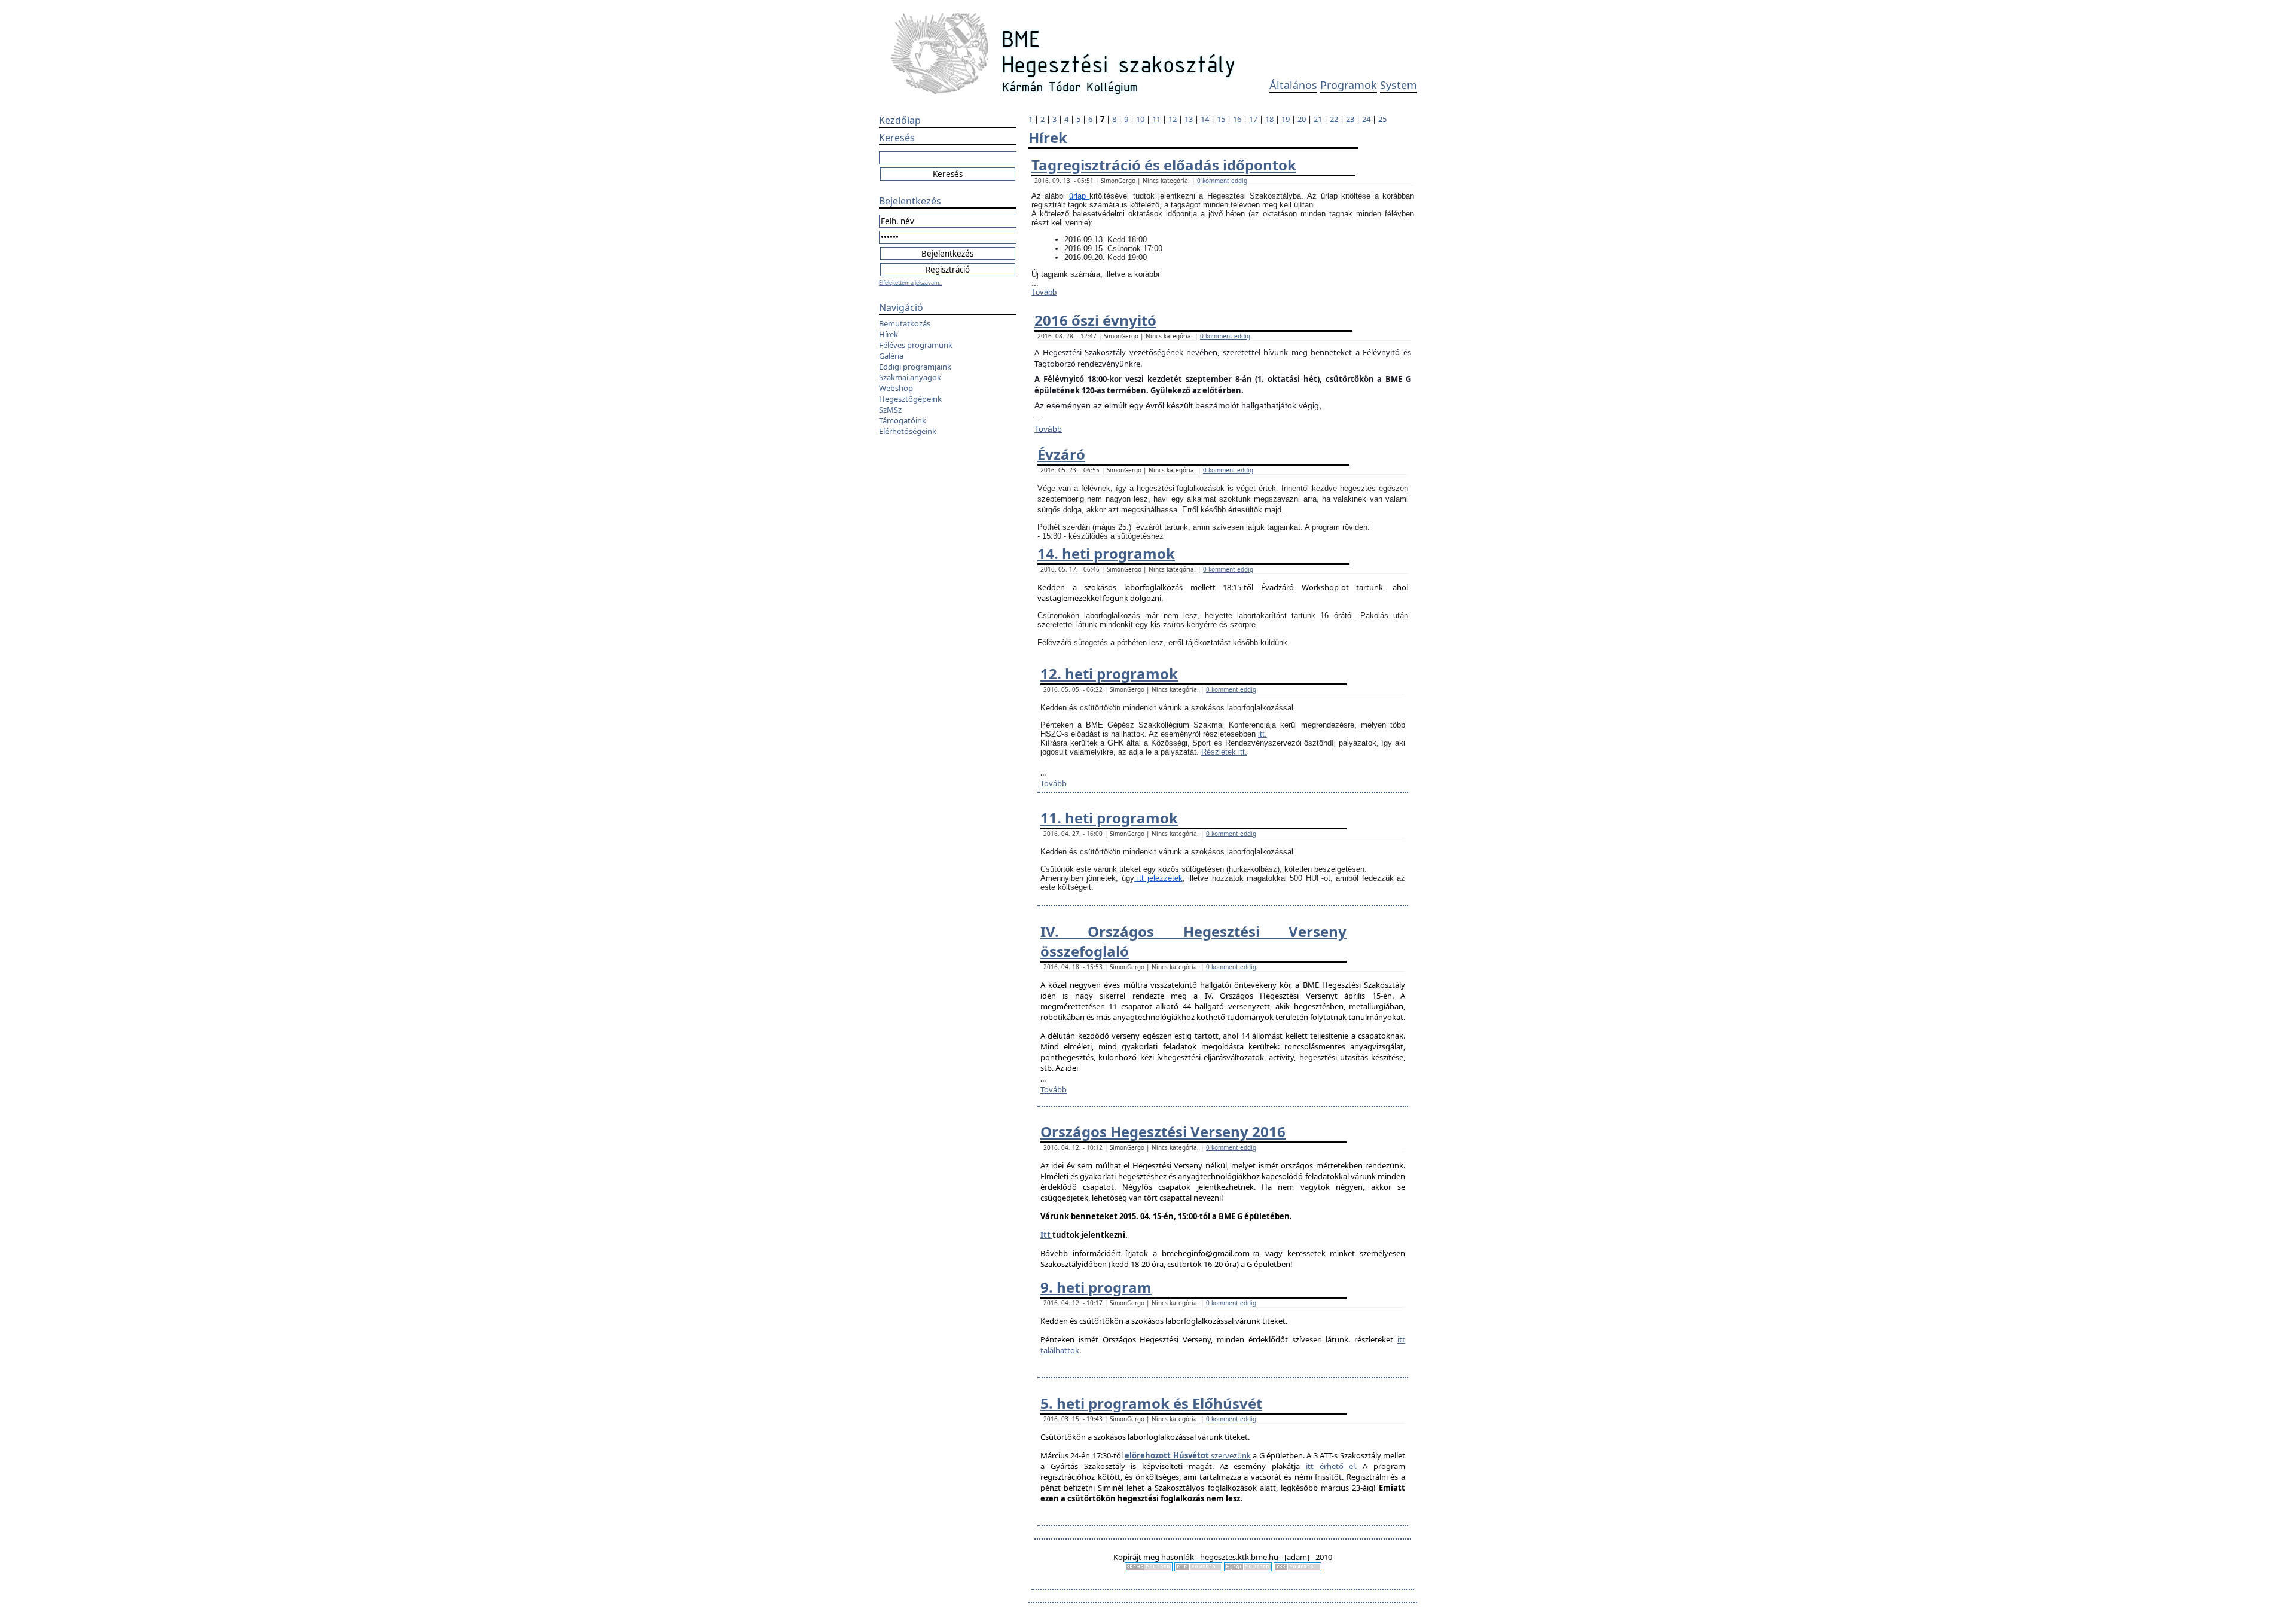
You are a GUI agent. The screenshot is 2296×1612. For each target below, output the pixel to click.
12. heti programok (1109, 674)
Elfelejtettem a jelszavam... (911, 283)
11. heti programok (1109, 818)
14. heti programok (1106, 553)
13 (1189, 119)
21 (1318, 119)
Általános (1293, 85)
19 (1286, 119)
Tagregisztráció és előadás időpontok (1164, 165)
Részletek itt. (1224, 752)
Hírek (889, 334)
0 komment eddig (1222, 181)
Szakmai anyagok (910, 377)
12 (1173, 119)
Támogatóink (903, 420)
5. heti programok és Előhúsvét (1151, 1403)
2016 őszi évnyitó (1095, 320)
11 (1156, 119)
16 (1237, 119)
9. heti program (1096, 1287)
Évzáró (1061, 454)
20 (1302, 119)
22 (1334, 119)
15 (1221, 119)
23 (1350, 119)
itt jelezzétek (1158, 878)
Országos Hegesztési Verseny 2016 (1163, 1132)
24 (1366, 119)
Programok (1349, 85)
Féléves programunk (916, 345)
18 (1269, 119)
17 (1253, 119)
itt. (1263, 734)
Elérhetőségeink (908, 431)
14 (1205, 119)
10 (1140, 119)
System (1399, 85)
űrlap (1079, 196)
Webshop (896, 388)
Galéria (891, 356)
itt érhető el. (1328, 1466)
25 (1382, 119)
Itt (1046, 1235)
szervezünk (1230, 1455)
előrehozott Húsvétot (1167, 1455)
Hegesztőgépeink (910, 399)
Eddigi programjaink (915, 367)
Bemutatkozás (905, 323)
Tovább (1044, 292)
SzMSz (890, 410)
